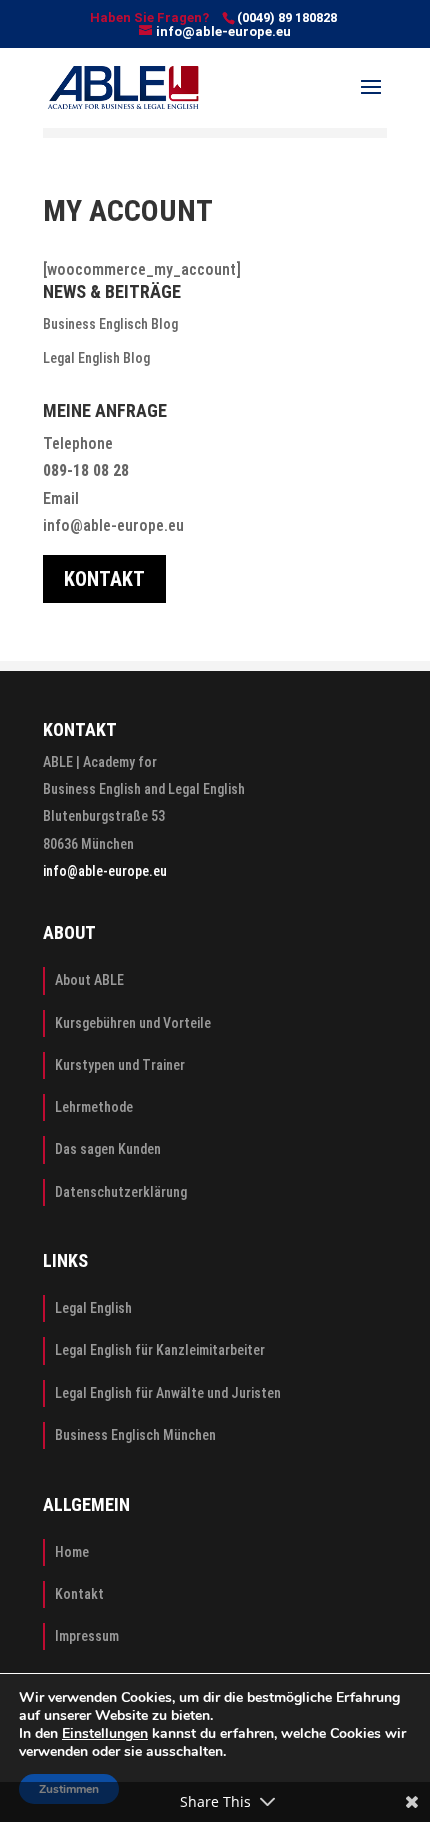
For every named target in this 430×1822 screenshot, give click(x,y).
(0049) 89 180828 (287, 17)
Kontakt (79, 1594)
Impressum (87, 1636)
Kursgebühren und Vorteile (133, 1023)
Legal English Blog (96, 358)
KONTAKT (104, 579)
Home (72, 1552)
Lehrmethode (94, 1107)
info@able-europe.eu (113, 525)
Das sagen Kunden (108, 1149)
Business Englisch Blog (110, 324)
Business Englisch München (135, 1435)
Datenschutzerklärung (121, 1192)
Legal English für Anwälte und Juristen (168, 1393)
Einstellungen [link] (105, 1733)
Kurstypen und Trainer (120, 1065)
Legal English (93, 1308)
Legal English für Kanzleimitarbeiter (160, 1350)
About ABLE (89, 980)
